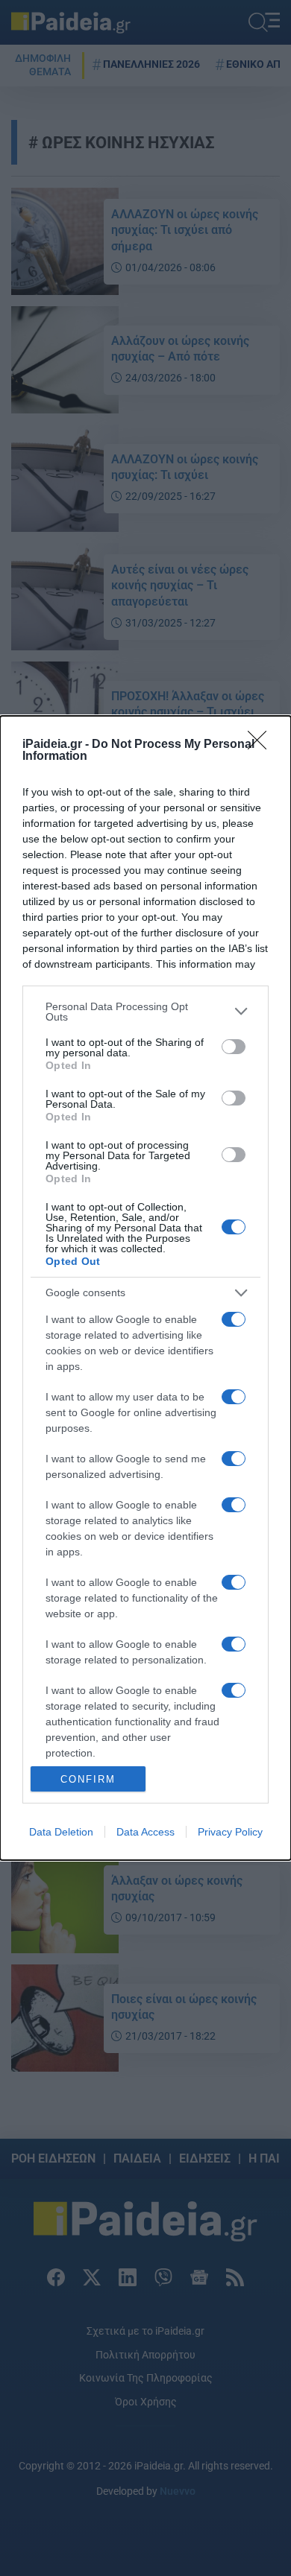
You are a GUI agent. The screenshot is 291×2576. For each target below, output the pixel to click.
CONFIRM (88, 1779)
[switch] (234, 1047)
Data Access (145, 1832)
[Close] (262, 745)
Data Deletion (61, 1832)
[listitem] (145, 1012)
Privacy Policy (230, 1832)
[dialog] (145, 1288)
